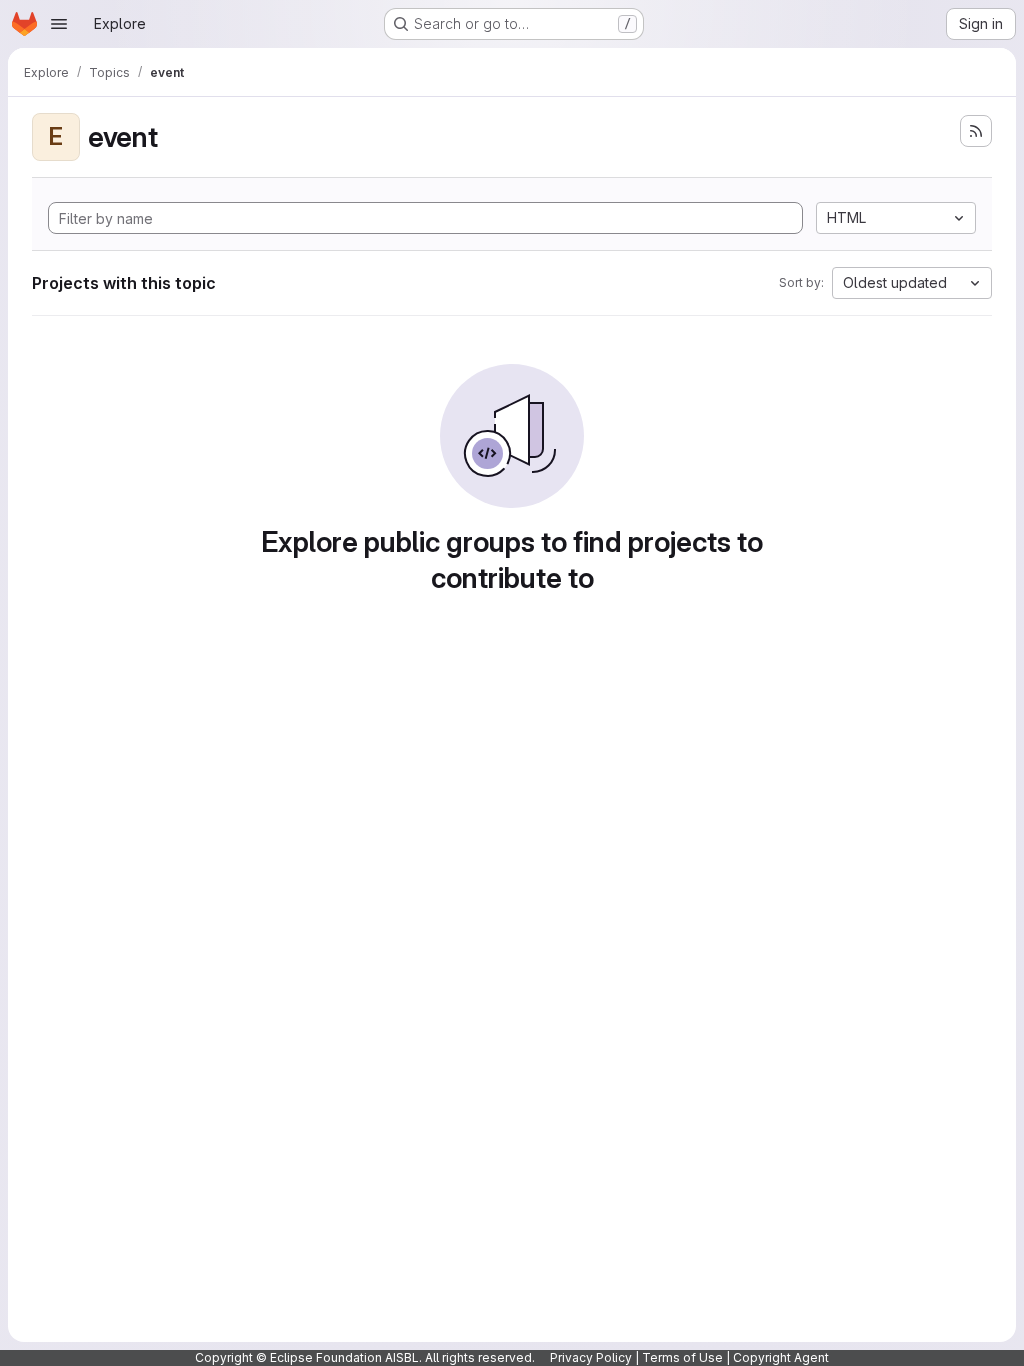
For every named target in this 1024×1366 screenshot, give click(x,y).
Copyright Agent (781, 1357)
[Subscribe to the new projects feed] (976, 131)
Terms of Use (682, 1357)
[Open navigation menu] (59, 24)
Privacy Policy (591, 1357)
